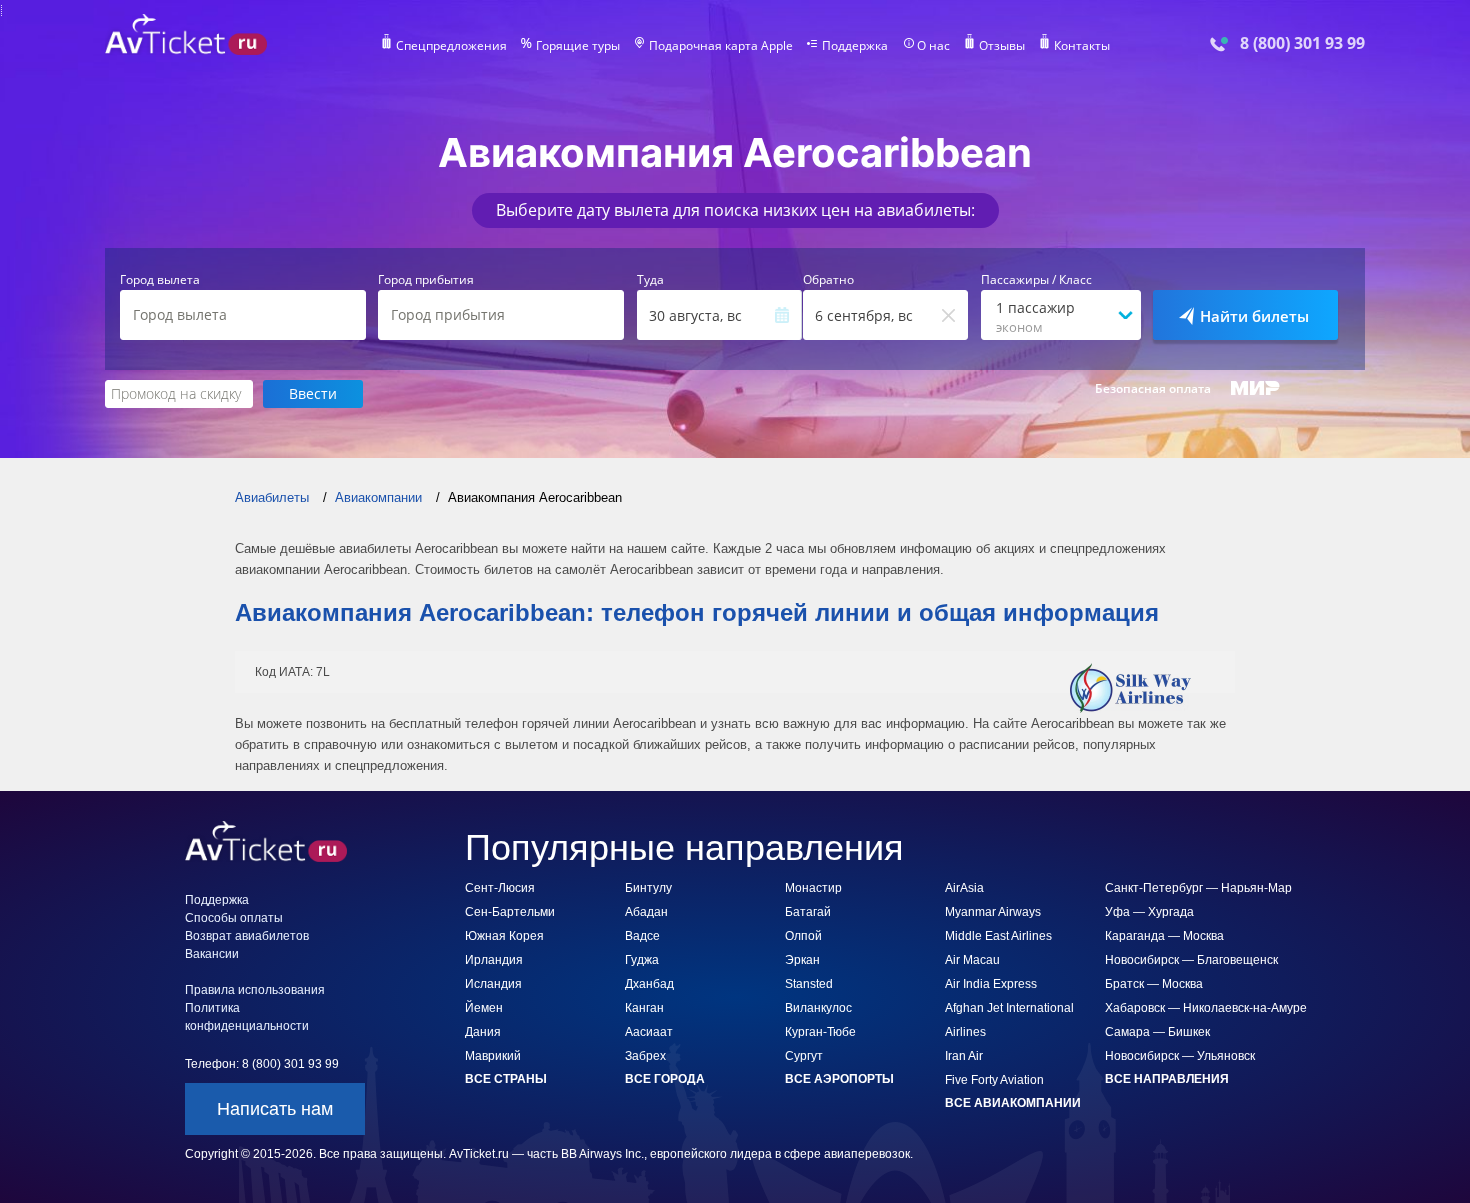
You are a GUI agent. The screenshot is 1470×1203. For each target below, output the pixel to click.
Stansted (809, 984)
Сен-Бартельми (510, 912)
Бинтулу (648, 888)
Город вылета (160, 280)
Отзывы (1002, 46)
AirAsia (964, 888)
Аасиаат (649, 1032)
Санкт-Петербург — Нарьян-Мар (1198, 888)
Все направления (1167, 1079)
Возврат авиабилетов (247, 936)
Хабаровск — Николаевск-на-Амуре (1206, 1008)
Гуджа (642, 960)
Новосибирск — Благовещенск (1191, 960)
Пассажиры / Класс (1036, 280)
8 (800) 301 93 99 (1302, 43)
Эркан (802, 960)
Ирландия (494, 960)
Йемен (484, 1008)
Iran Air (964, 1056)
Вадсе (642, 936)
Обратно (828, 280)
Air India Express (991, 984)
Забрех (645, 1056)
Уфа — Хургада (1149, 912)
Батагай (808, 912)
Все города (665, 1079)
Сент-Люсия (500, 888)
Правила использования (255, 990)
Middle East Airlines (998, 936)
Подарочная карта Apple (721, 46)
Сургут (804, 1056)
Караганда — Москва (1164, 936)
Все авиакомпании (1013, 1103)
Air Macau (972, 960)
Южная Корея (504, 936)
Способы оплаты (234, 918)
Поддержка (855, 46)
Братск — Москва (1154, 984)
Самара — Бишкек (1157, 1032)
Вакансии (212, 954)
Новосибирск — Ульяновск (1180, 1056)
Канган (644, 1008)
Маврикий (493, 1056)
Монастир (813, 888)
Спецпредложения (451, 46)
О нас (933, 46)
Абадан (646, 912)
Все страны (506, 1079)
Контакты (1082, 46)
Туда (650, 280)
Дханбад (649, 984)
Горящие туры (578, 46)
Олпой (803, 936)
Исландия (493, 984)
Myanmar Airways (993, 912)
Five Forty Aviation (994, 1080)
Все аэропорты (839, 1079)
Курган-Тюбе (820, 1032)
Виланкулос (818, 1008)
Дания (483, 1032)
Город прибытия (426, 280)
